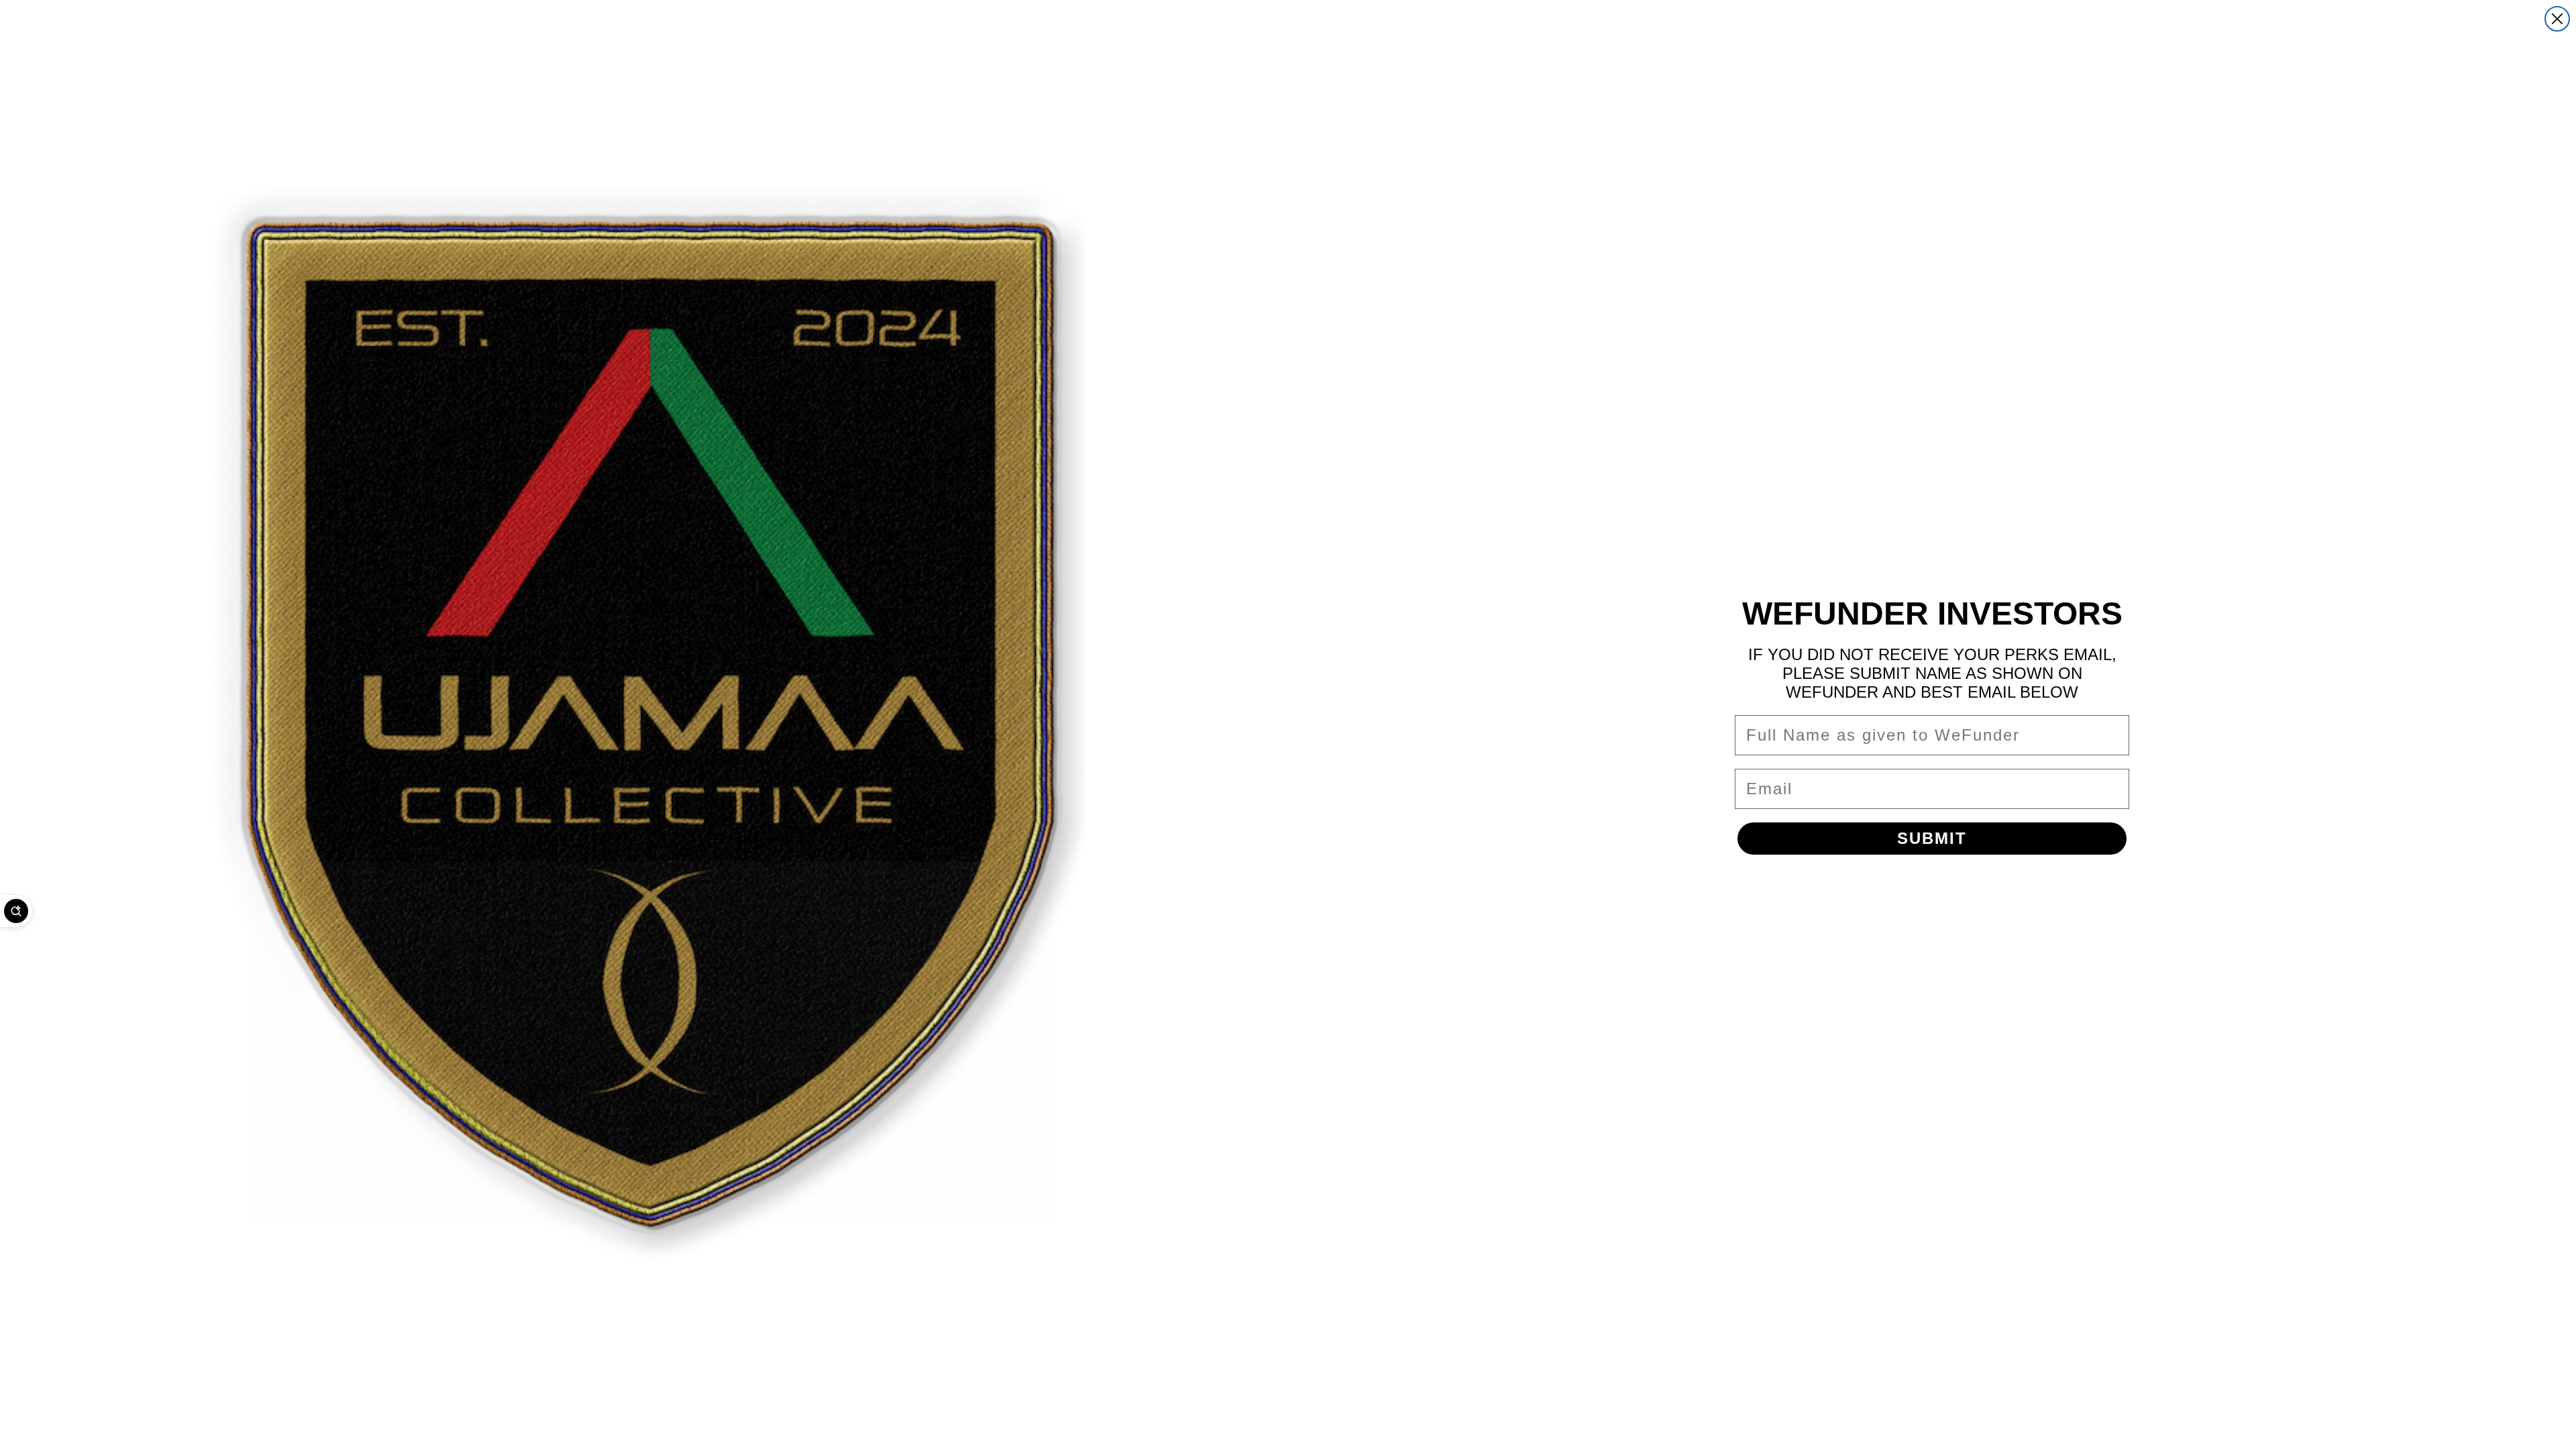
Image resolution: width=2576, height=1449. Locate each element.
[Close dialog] (2557, 19)
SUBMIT (1932, 838)
